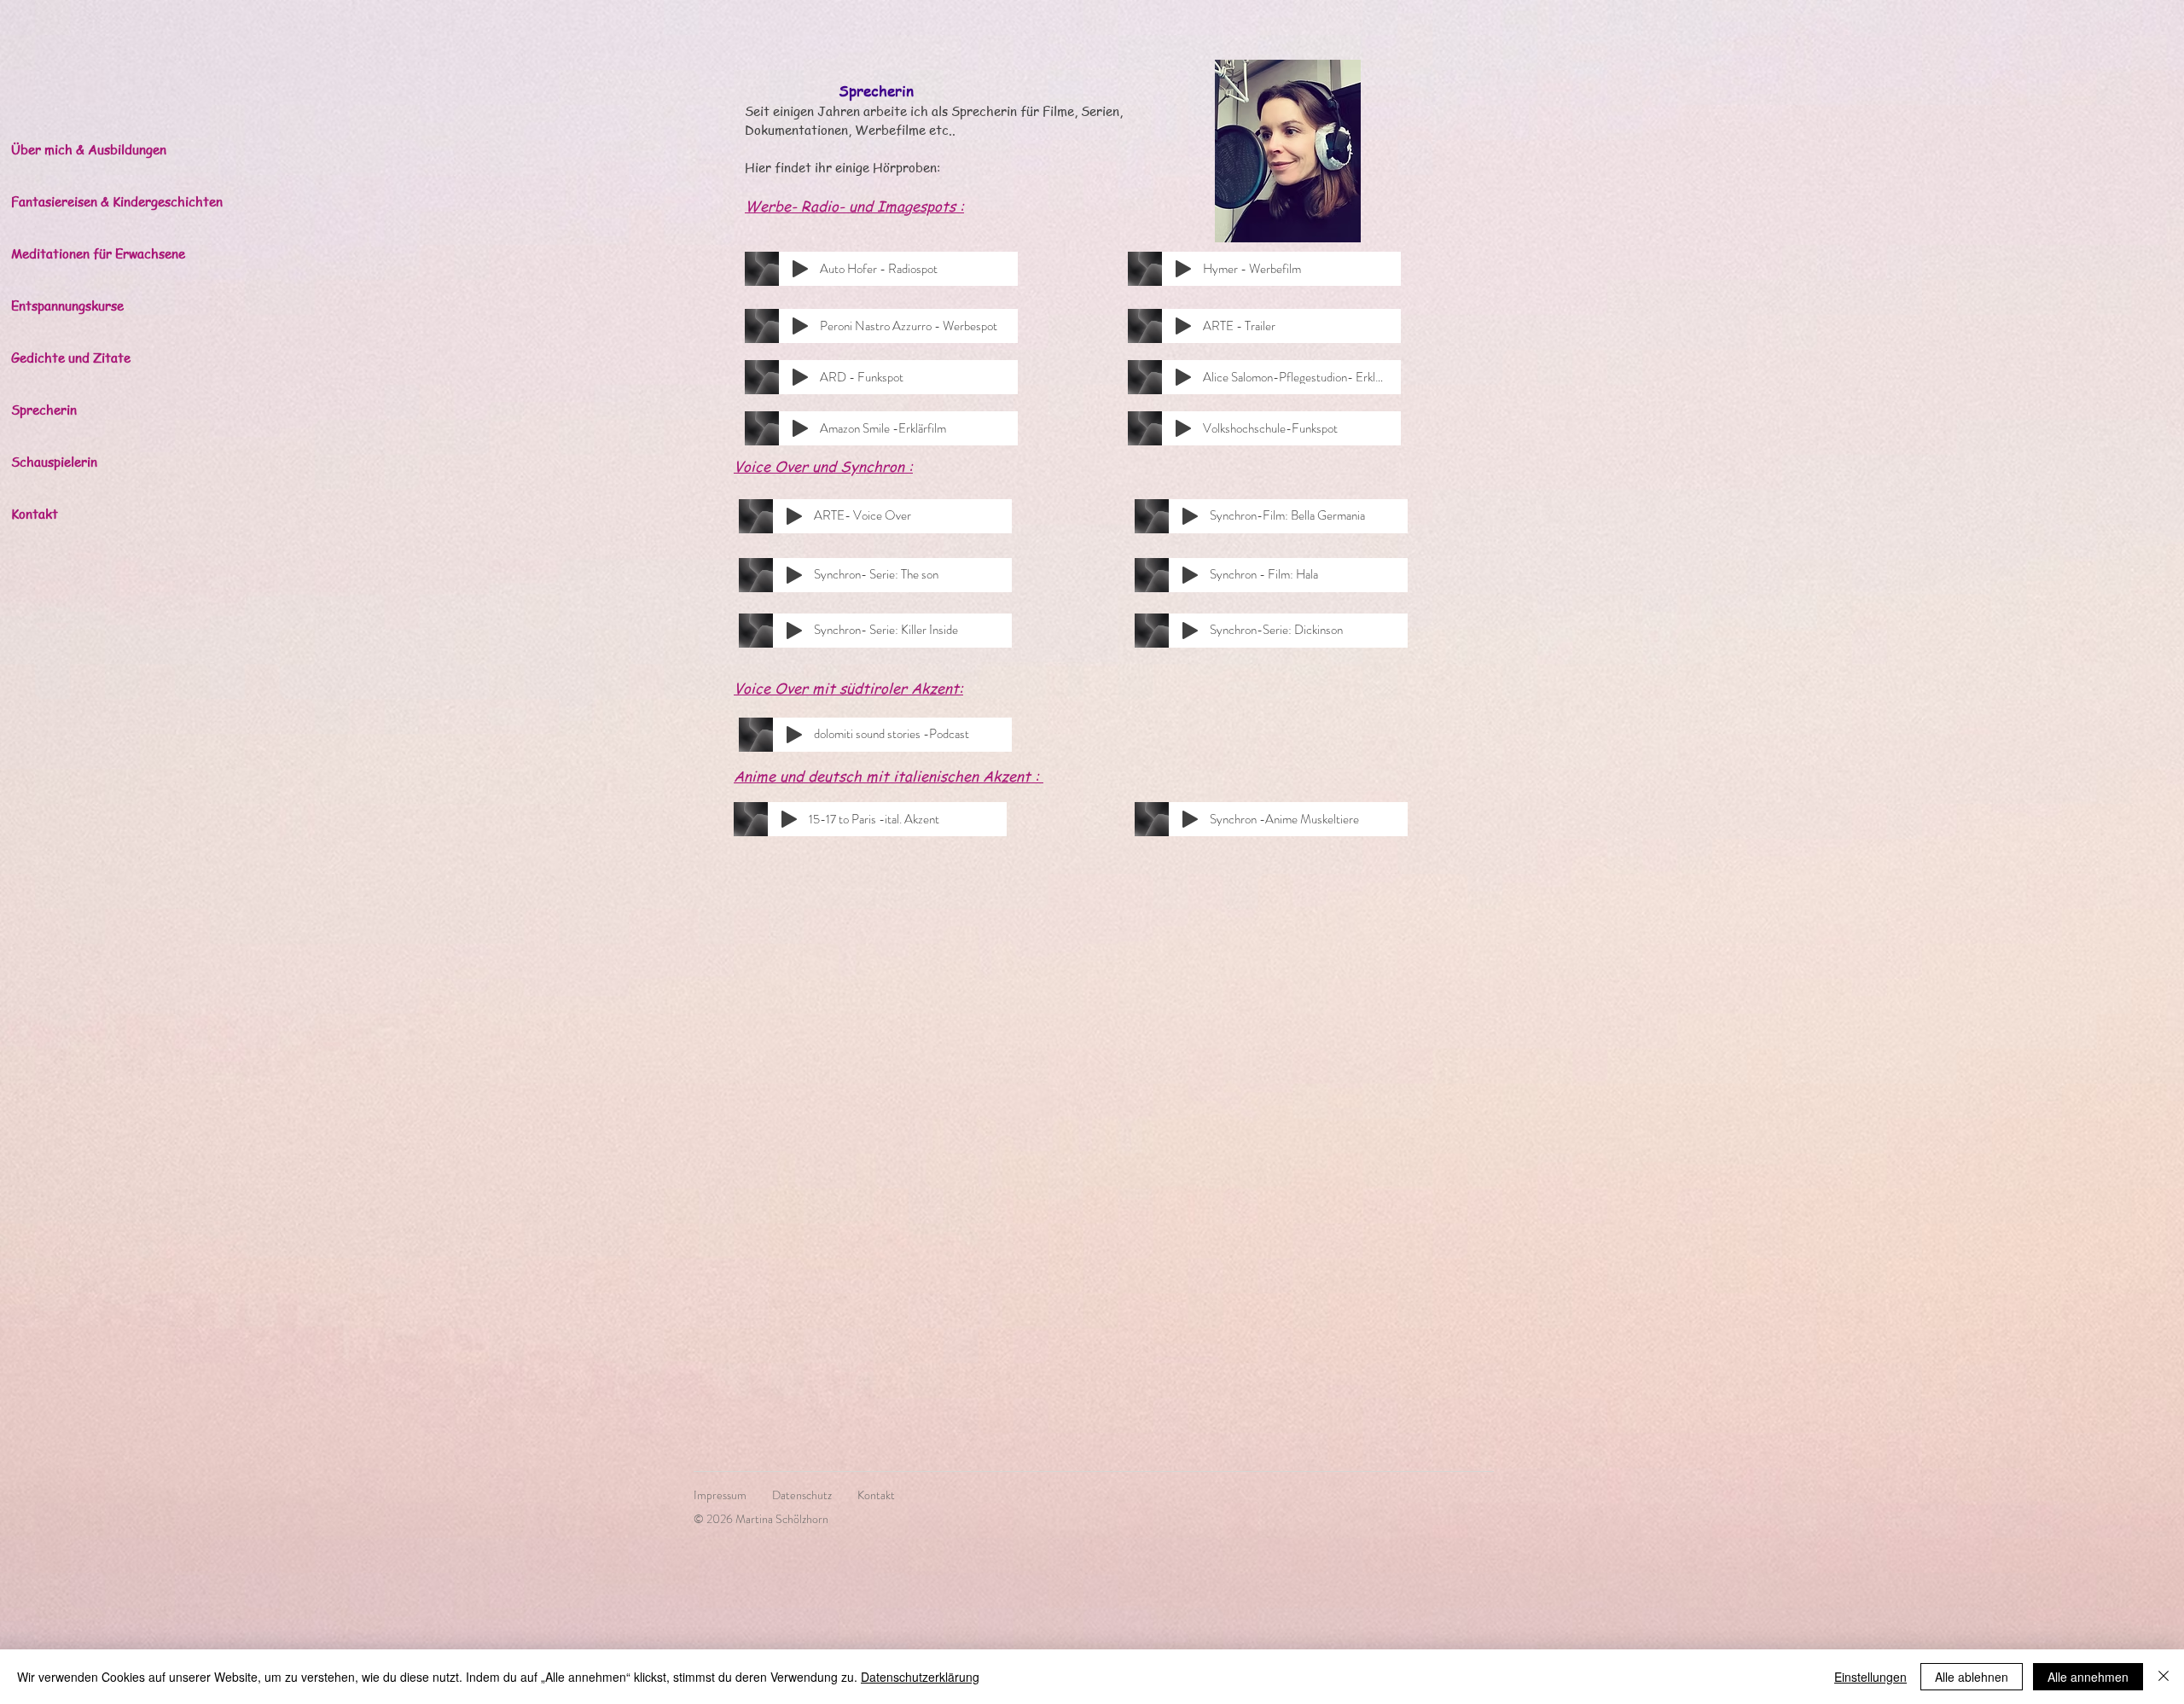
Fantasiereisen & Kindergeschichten (105, 201)
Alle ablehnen (1972, 1677)
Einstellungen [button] (1870, 1677)
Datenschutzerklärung (920, 1677)
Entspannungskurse (67, 305)
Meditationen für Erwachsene (98, 253)
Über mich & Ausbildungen (89, 149)
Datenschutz (802, 1495)
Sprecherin (44, 410)
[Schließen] (2164, 1677)
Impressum (733, 1495)
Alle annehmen (2088, 1677)
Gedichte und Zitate (71, 358)
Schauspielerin (54, 462)
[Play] (800, 269)
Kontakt (35, 514)
